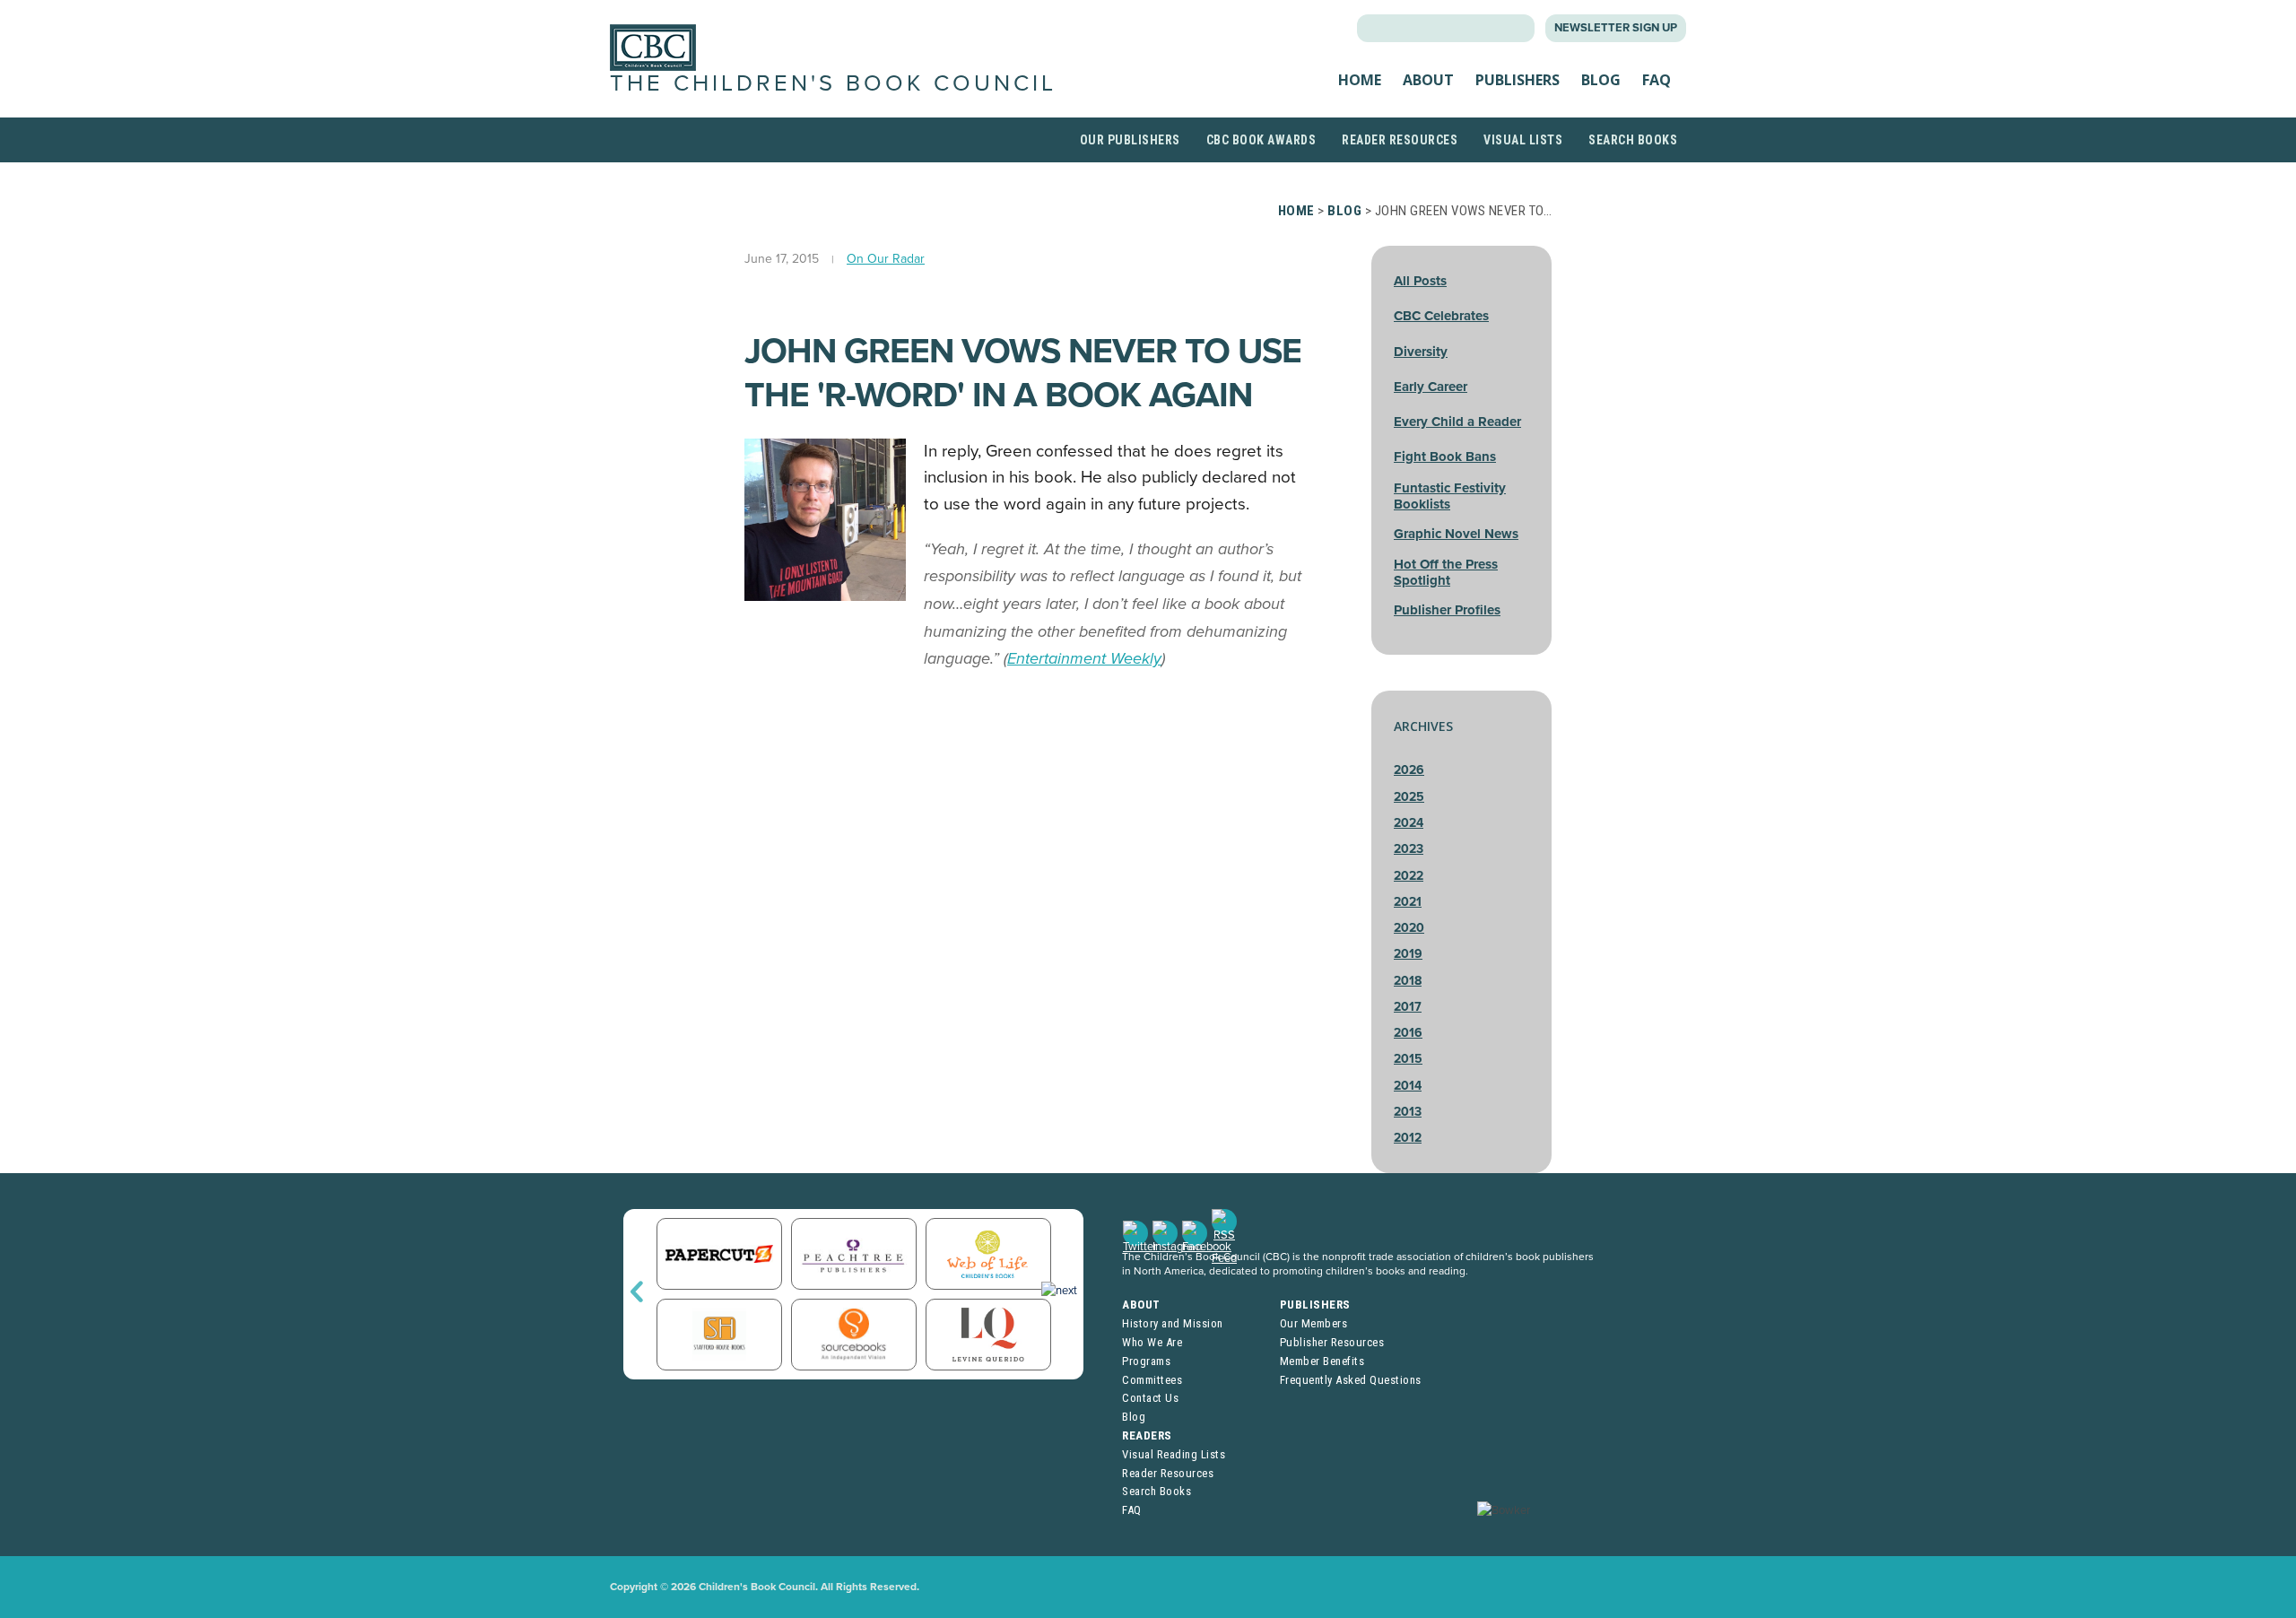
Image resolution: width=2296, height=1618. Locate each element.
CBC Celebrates (1441, 316)
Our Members (1314, 1323)
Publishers (1518, 80)
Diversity (1421, 352)
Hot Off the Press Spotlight (1446, 572)
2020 (1409, 928)
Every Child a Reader (1457, 422)
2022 (1409, 876)
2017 (1408, 1007)
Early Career (1431, 387)
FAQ (1657, 80)
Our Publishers (1130, 140)
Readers (1147, 1435)
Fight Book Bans (1445, 457)
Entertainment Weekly (1084, 658)
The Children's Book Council (833, 83)
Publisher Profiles (1447, 610)
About (1428, 80)
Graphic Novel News (1456, 534)
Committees (1152, 1380)
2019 (1408, 954)
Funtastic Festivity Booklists (1450, 496)
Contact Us (1150, 1398)
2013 (1408, 1112)
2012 (1408, 1138)
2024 (1409, 823)
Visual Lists (1523, 140)
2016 (1408, 1033)
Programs (1146, 1361)
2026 (1409, 770)
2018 (1408, 981)
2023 (1409, 849)
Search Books (1633, 140)
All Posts (1420, 281)
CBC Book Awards (1261, 140)
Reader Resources (1400, 140)
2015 (1408, 1059)
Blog (1601, 80)
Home (1360, 80)
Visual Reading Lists (1174, 1454)
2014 (1408, 1086)
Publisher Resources (1332, 1342)
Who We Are (1152, 1342)
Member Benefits (1322, 1361)
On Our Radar (886, 259)
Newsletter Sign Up (1616, 28)
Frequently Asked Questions (1351, 1380)
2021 (1408, 902)
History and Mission (1173, 1323)
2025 (1409, 797)
